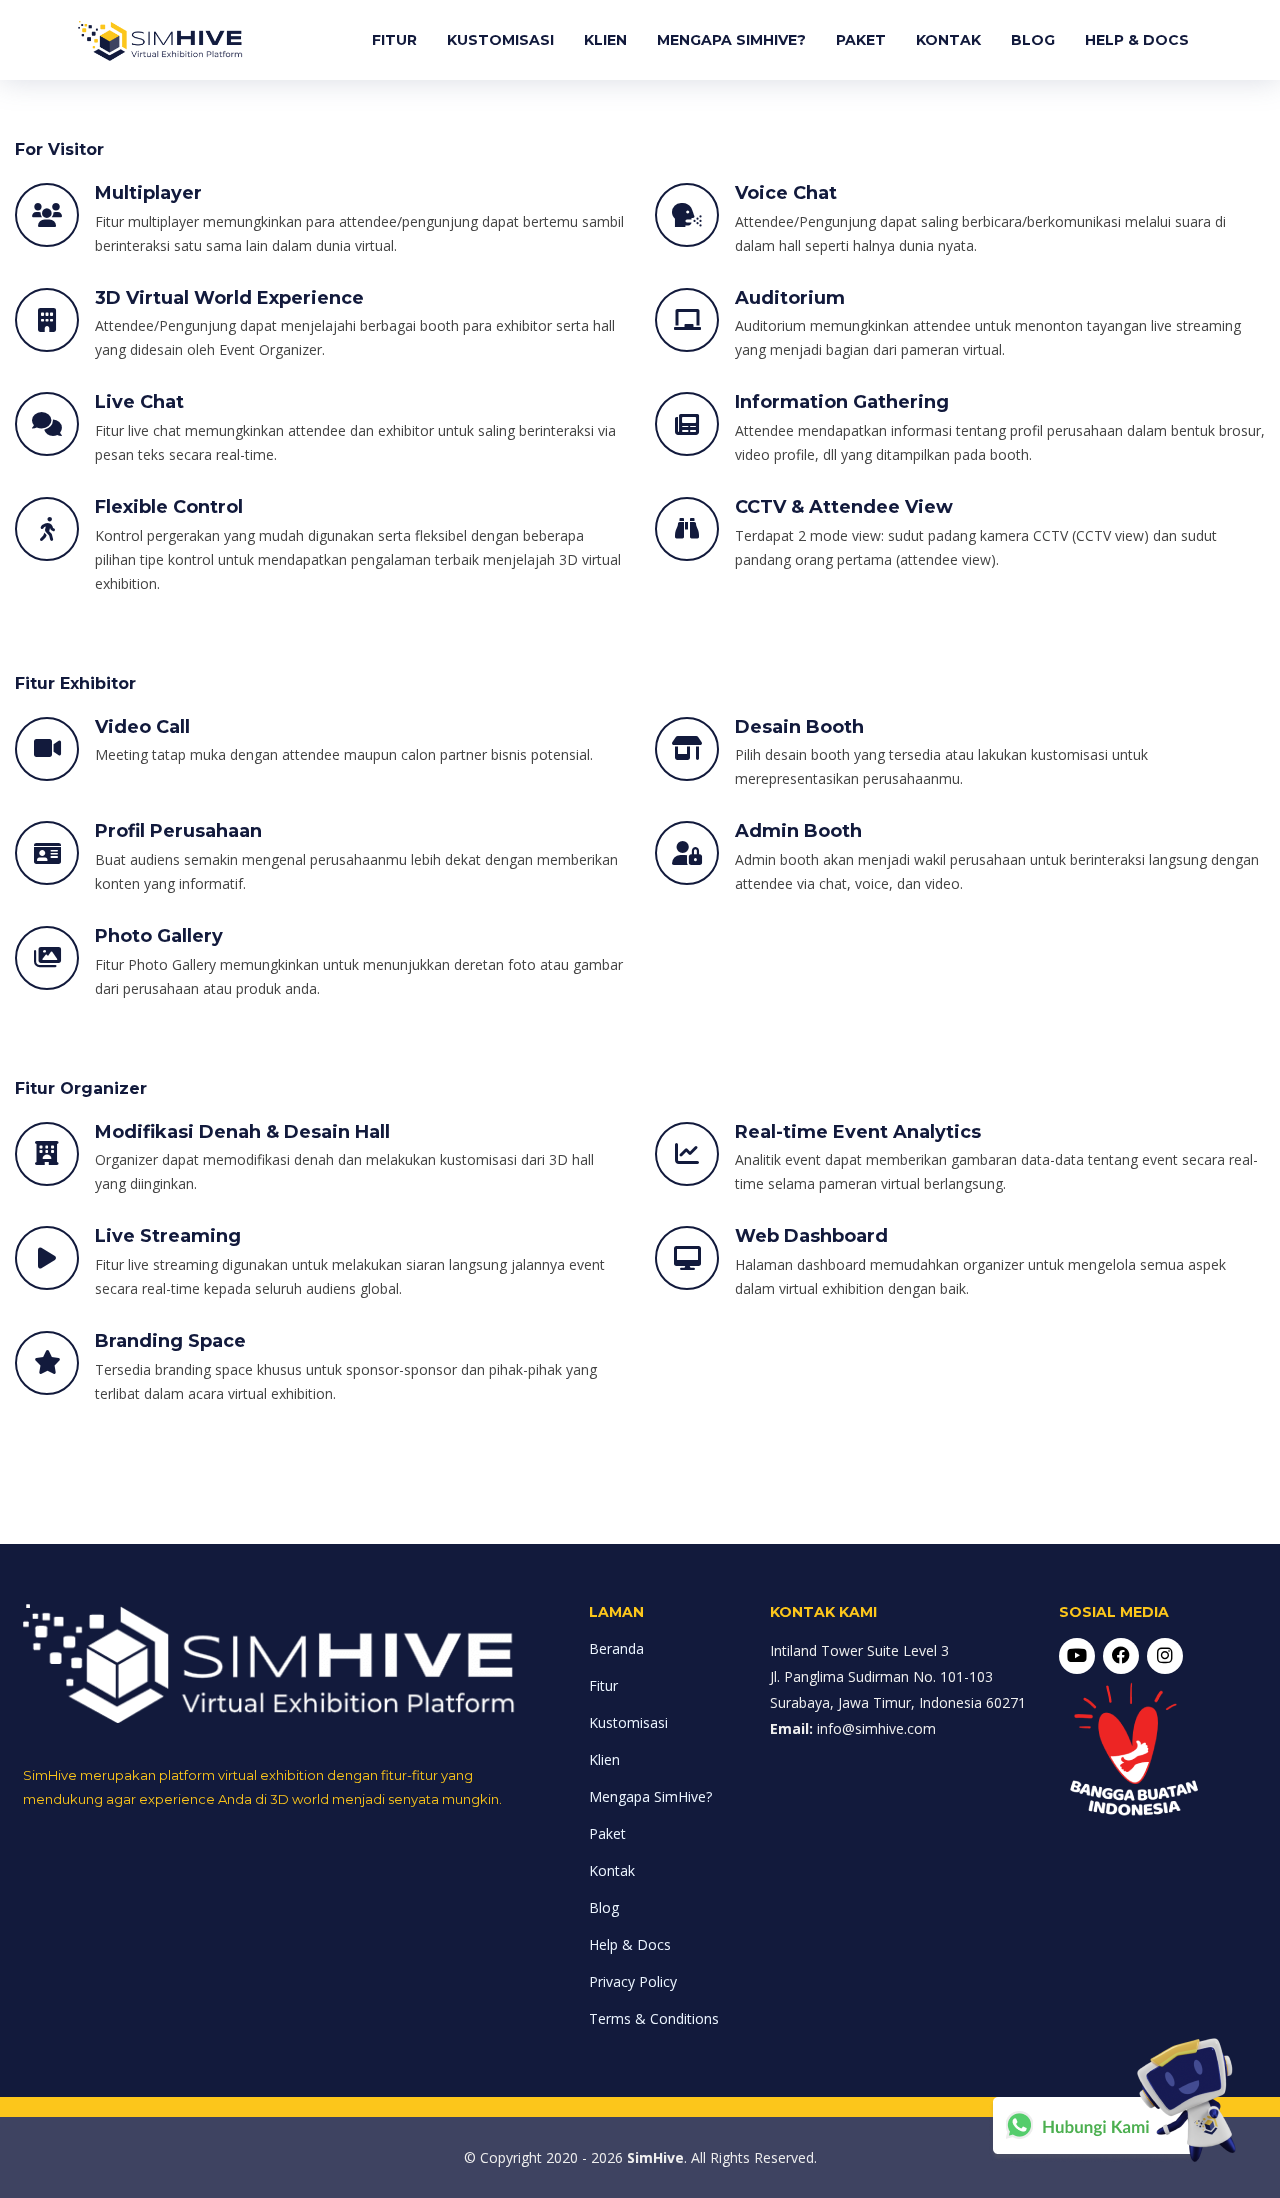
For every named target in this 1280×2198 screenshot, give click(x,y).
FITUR (394, 40)
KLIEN (605, 40)
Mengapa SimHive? (650, 1796)
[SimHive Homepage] (160, 41)
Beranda (616, 1648)
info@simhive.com (876, 1728)
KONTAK (948, 40)
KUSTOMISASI (500, 40)
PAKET (861, 40)
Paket (607, 1833)
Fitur (603, 1685)
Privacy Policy (633, 1981)
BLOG (1033, 40)
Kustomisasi (628, 1722)
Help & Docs (630, 1944)
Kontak (612, 1870)
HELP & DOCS (1137, 40)
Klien (604, 1759)
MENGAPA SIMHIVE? (731, 40)
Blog (604, 1907)
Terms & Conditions (654, 2018)
